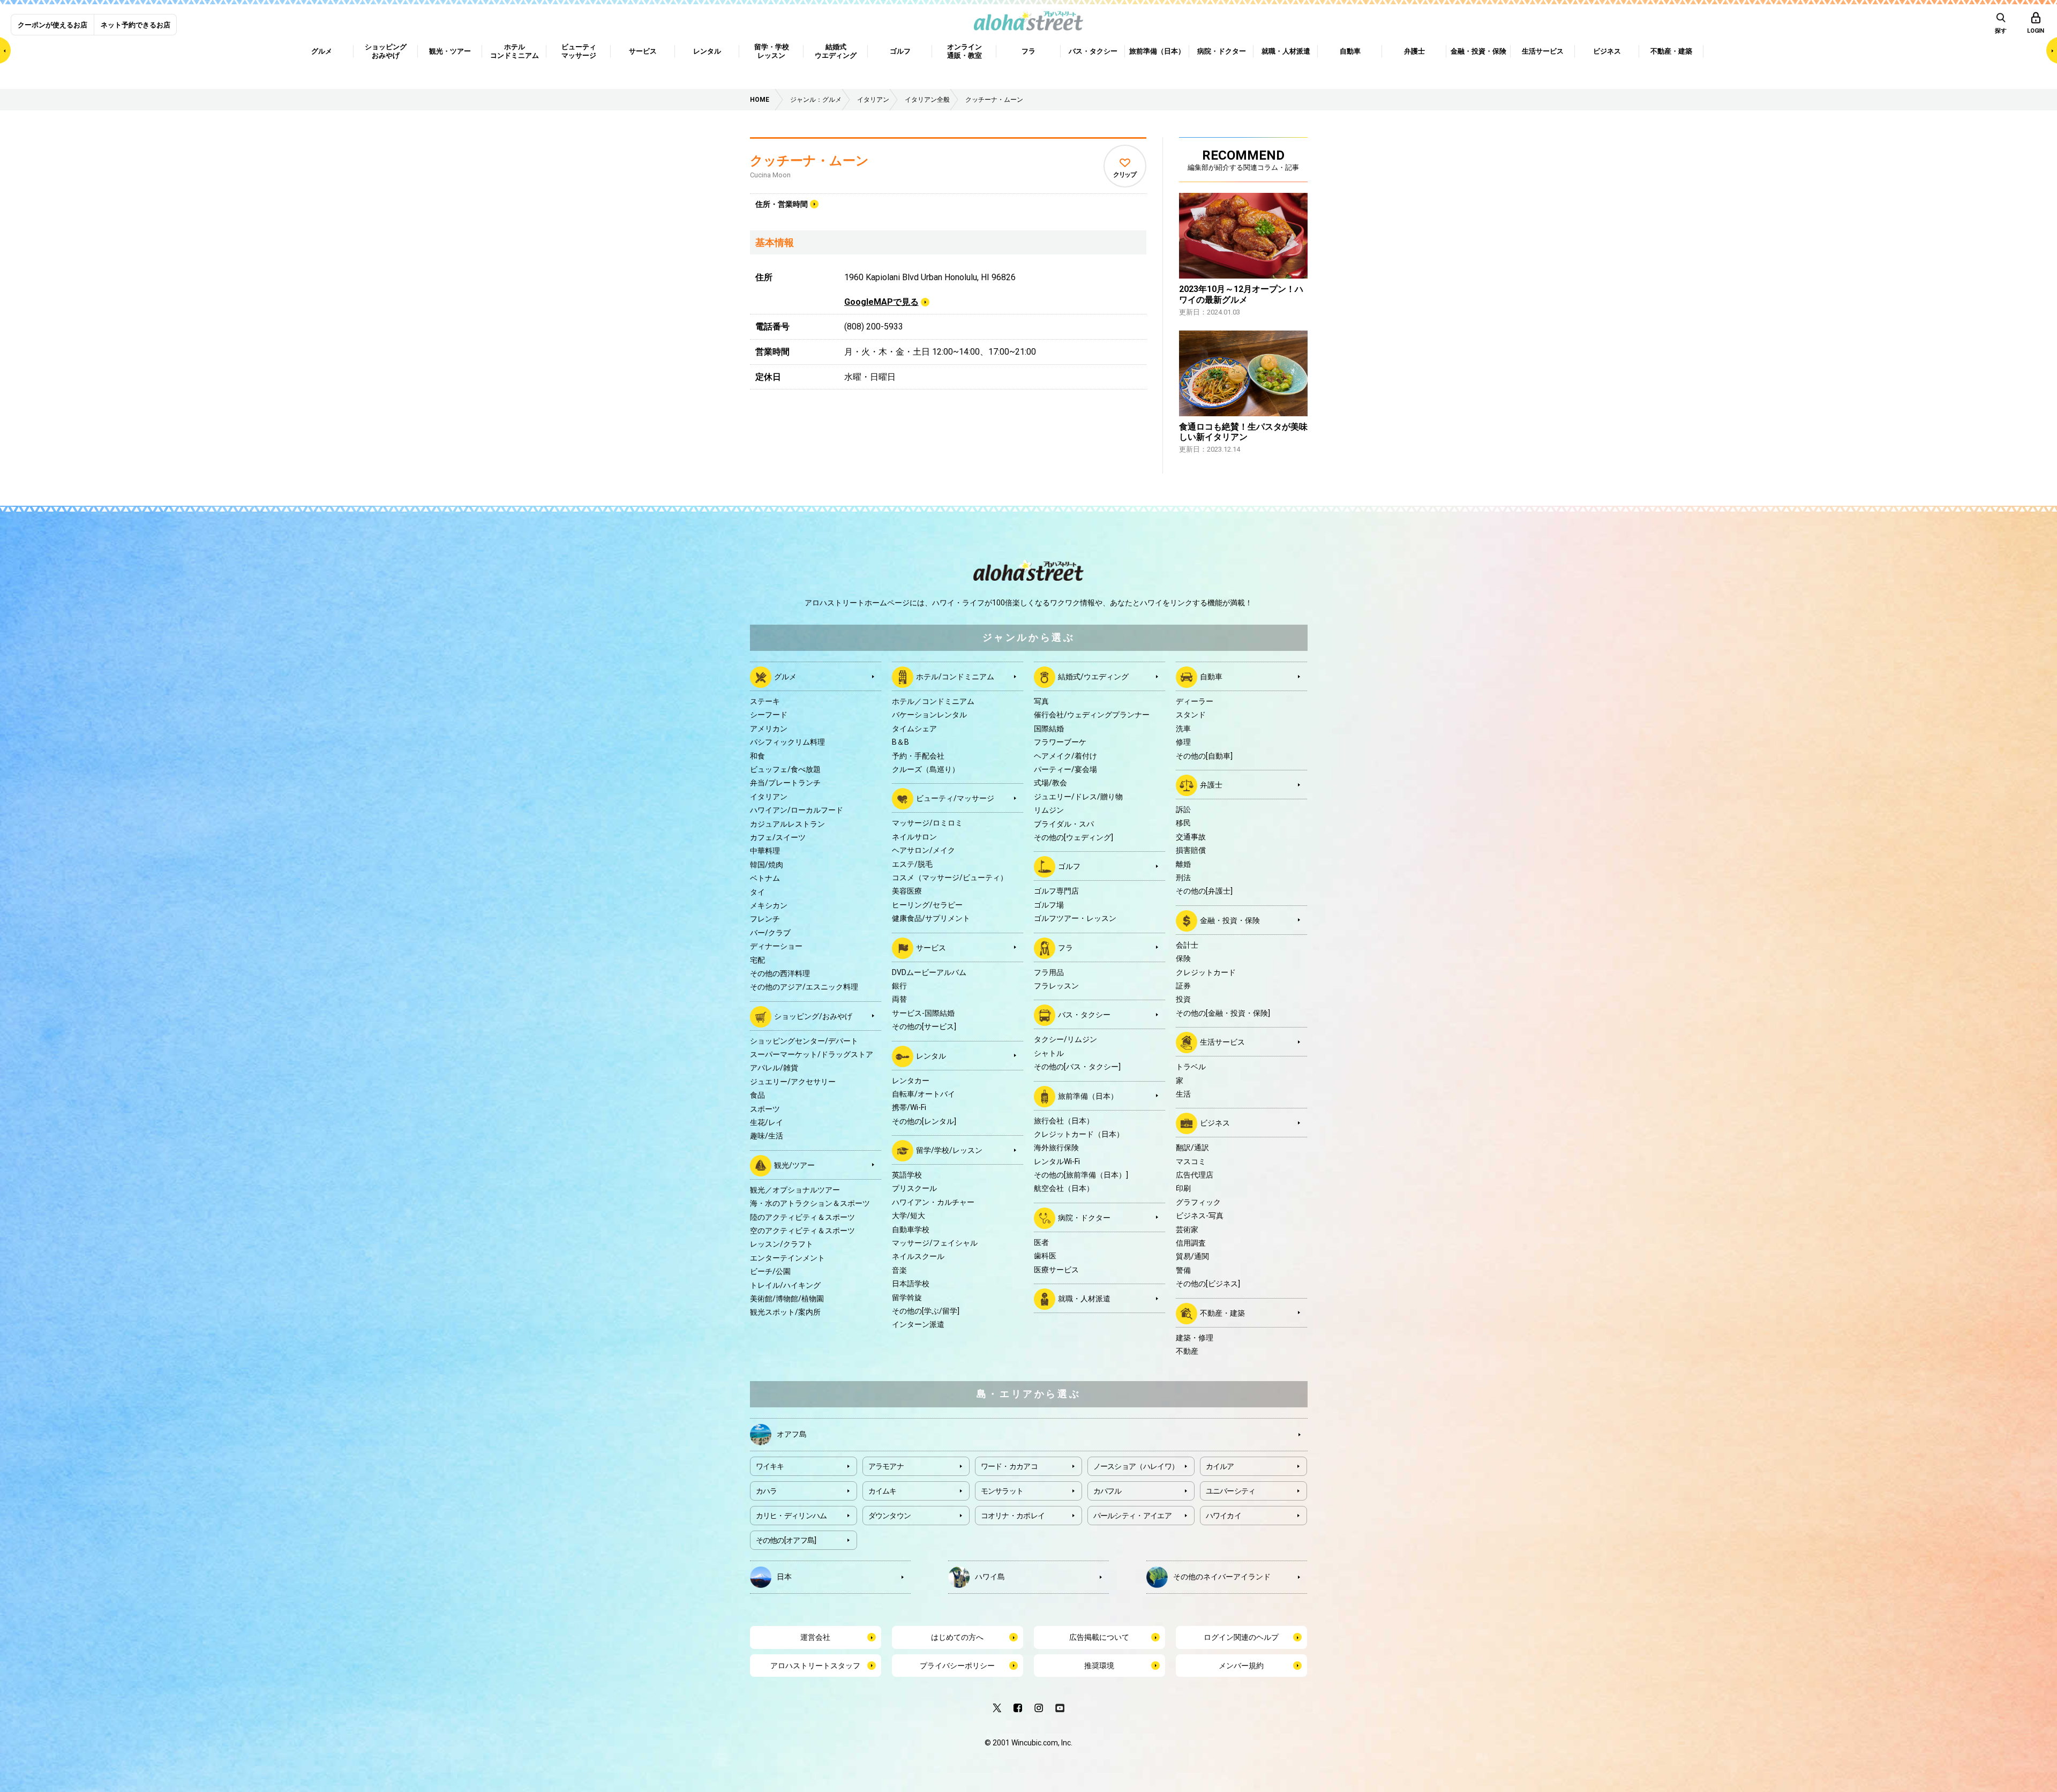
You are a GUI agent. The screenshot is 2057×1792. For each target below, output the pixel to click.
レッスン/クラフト (782, 1244)
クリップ (1125, 175)
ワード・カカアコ (1009, 1466)
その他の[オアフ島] (786, 1540)
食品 (757, 1095)
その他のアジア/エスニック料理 (804, 987)
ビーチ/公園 (770, 1271)
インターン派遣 (918, 1324)
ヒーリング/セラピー (927, 905)
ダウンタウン (890, 1516)
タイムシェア (914, 729)
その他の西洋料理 (780, 973)
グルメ (785, 677)
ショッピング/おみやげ (813, 1016)
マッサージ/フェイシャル (935, 1243)
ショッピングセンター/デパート (804, 1041)
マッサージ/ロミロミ (927, 823)
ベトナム (765, 878)
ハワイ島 (990, 1577)
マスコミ (1191, 1161)
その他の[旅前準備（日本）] (1081, 1175)
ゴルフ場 (1049, 905)
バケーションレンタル (929, 715)
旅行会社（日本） (1064, 1121)
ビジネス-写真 (1200, 1216)
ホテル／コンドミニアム (933, 701)
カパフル (1108, 1491)
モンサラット (1002, 1491)
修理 (1183, 742)
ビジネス (1215, 1123)
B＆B (900, 742)
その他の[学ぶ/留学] (926, 1311)
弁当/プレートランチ (785, 783)
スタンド (1191, 715)
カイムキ (883, 1491)
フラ (1065, 947)
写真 (1041, 701)
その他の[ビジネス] (1208, 1284)
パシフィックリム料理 (787, 742)
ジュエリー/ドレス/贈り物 (1078, 797)
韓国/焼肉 (767, 865)
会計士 (1187, 945)
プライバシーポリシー (957, 1666)
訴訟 (1183, 809)
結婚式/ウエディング (1093, 677)
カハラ (767, 1491)
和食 (757, 756)
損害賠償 (1191, 850)
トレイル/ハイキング (785, 1285)
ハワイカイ (1224, 1516)
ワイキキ (770, 1466)
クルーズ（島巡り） (926, 769)
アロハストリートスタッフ (815, 1666)
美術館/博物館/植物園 (787, 1299)
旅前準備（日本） (1088, 1096)
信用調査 (1191, 1243)
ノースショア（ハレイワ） (1136, 1466)
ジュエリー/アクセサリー (793, 1082)
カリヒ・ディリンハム (791, 1516)
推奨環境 (1099, 1666)
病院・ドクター (1084, 1218)
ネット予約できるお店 (136, 25)
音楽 (899, 1270)
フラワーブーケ (1060, 742)
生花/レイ (767, 1122)
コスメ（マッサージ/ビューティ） (950, 878)
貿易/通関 (1192, 1256)
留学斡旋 (907, 1298)
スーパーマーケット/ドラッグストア (812, 1054)
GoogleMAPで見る (881, 302)
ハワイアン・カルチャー (933, 1202)
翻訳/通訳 (1192, 1148)
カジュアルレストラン (787, 824)
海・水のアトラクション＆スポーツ (810, 1203)
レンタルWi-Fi (1057, 1161)
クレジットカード (1206, 972)
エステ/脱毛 (912, 864)
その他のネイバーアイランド (1222, 1577)
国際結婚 (1049, 729)
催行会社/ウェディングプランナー (1092, 715)
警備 (1183, 1270)
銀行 (899, 986)
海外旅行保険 (1056, 1148)
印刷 (1183, 1188)
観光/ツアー (794, 1165)
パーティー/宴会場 (1065, 769)
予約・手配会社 (918, 756)
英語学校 (907, 1175)
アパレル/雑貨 (774, 1068)
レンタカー (911, 1081)
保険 (1183, 958)
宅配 (757, 960)
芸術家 (1187, 1229)
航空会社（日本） (1064, 1188)
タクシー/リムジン (1065, 1039)
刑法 (1183, 878)
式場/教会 (1050, 783)
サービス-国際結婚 (923, 1013)
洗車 (1183, 729)
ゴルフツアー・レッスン (1075, 918)
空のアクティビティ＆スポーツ (802, 1231)
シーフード (769, 715)
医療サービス (1056, 1270)
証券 (1183, 986)
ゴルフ (1069, 866)
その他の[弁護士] (1204, 891)
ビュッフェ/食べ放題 (785, 769)
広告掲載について (1099, 1637)
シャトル (1049, 1053)
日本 (784, 1577)
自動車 (1211, 677)
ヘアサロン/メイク (924, 850)
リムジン (1049, 810)
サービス (931, 947)
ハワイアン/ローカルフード (797, 810)
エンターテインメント (787, 1258)
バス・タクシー (1084, 1015)
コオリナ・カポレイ (1013, 1516)
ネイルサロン (914, 837)
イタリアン (769, 797)
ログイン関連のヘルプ (1241, 1637)
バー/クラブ (770, 933)
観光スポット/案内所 (785, 1312)
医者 (1041, 1242)
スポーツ (765, 1109)
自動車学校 (911, 1229)
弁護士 (1211, 785)
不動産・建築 (1222, 1313)
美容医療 (907, 891)
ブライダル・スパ (1064, 824)
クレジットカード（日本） (1079, 1134)
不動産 (1187, 1351)
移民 (1183, 823)
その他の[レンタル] (924, 1121)
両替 (899, 999)
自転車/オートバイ (924, 1094)
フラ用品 (1049, 972)
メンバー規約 (1241, 1666)
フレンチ (765, 919)
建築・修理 (1195, 1338)
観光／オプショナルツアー (795, 1190)
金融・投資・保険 (1230, 920)
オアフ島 (792, 1434)
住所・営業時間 (782, 204)
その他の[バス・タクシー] (1077, 1067)
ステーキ (765, 701)
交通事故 (1191, 837)
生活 (1183, 1094)
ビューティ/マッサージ (955, 798)
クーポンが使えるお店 (52, 25)
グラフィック (1198, 1202)
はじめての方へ (957, 1637)
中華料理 (765, 851)
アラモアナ (886, 1466)
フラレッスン (1056, 986)
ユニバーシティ (1231, 1491)
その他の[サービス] (924, 1026)
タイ (757, 892)
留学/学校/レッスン (949, 1150)
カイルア (1220, 1466)
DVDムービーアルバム (929, 972)
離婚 (1183, 864)
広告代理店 (1195, 1175)
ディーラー (1195, 701)
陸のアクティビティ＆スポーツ (802, 1217)
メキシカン (769, 905)
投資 (1183, 999)
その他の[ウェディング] (1073, 837)
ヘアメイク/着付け (1065, 756)
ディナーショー (776, 946)
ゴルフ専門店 (1056, 891)
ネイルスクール (918, 1256)
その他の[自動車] (1204, 756)
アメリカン (769, 729)
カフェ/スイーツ (778, 837)
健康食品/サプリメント (931, 918)
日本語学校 (911, 1284)
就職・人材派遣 (1084, 1299)
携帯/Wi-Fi (909, 1107)
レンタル (931, 1055)
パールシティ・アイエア (1132, 1516)
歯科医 (1045, 1256)
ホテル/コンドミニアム (955, 677)
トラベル (1191, 1067)
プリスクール (914, 1188)
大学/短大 (909, 1216)
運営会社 (815, 1637)
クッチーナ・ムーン (809, 161)
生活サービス (1222, 1042)
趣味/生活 (767, 1136)
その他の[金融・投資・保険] (1223, 1013)
